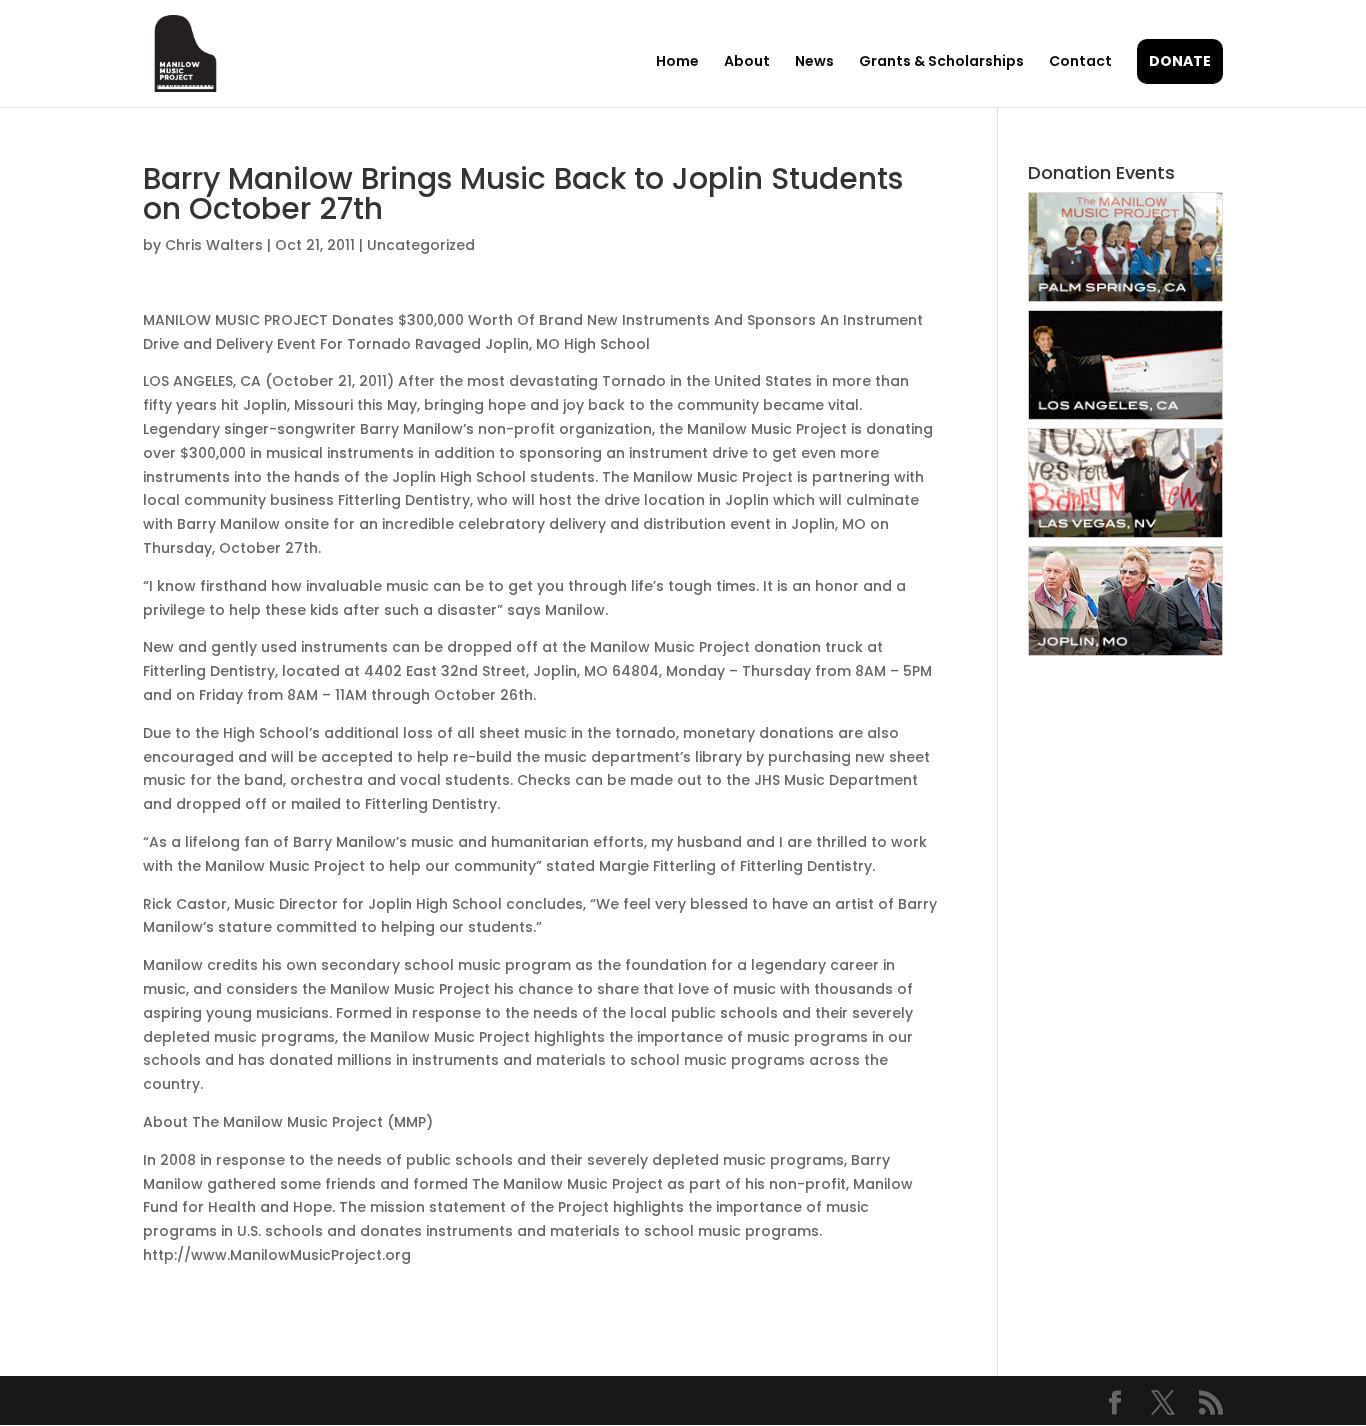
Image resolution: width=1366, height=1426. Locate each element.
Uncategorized (421, 245)
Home (677, 62)
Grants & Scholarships (941, 62)
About (747, 62)
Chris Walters (214, 245)
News (814, 62)
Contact (1080, 62)
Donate (1180, 61)
